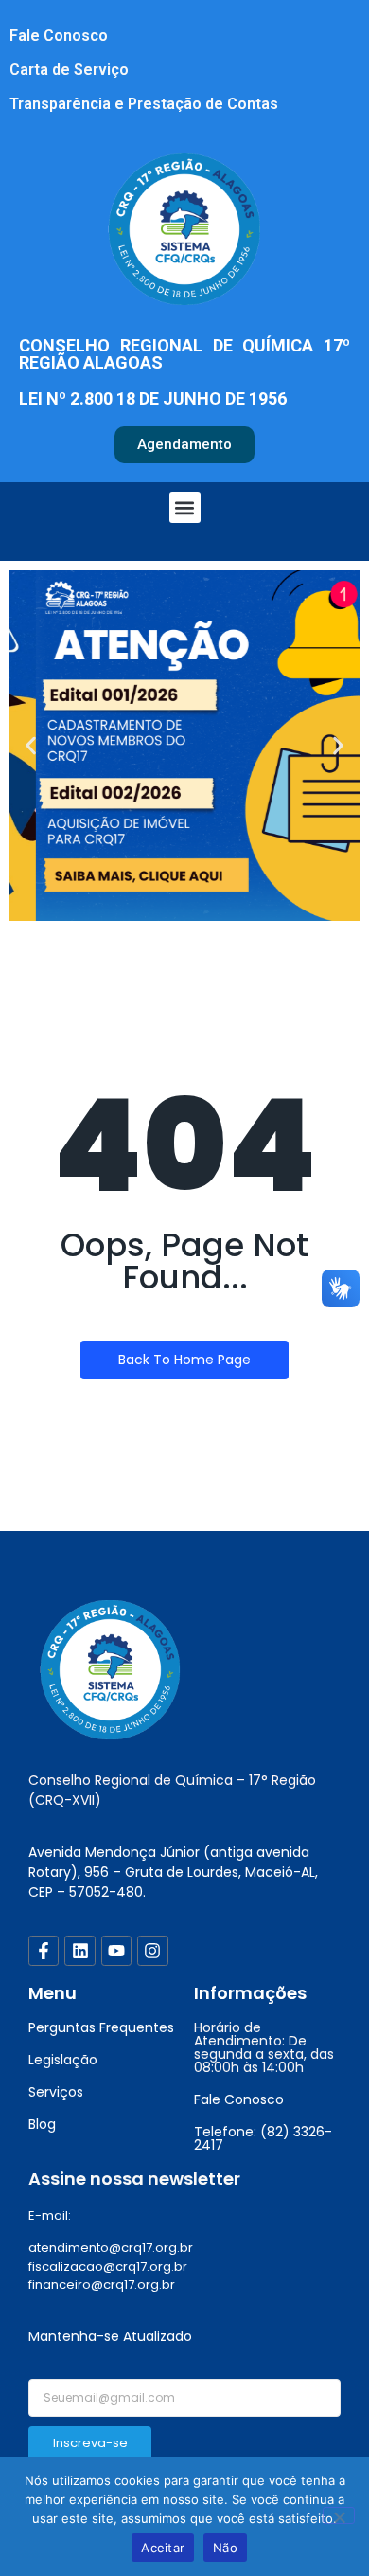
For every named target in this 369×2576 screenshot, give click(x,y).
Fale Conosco (59, 36)
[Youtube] (116, 1951)
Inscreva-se (90, 2443)
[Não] (339, 2515)
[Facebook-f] (44, 1951)
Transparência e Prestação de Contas (144, 104)
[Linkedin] (79, 1951)
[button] (185, 507)
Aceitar (163, 2548)
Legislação (63, 2060)
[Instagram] (152, 1951)
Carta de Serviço (69, 70)
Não (225, 2548)
